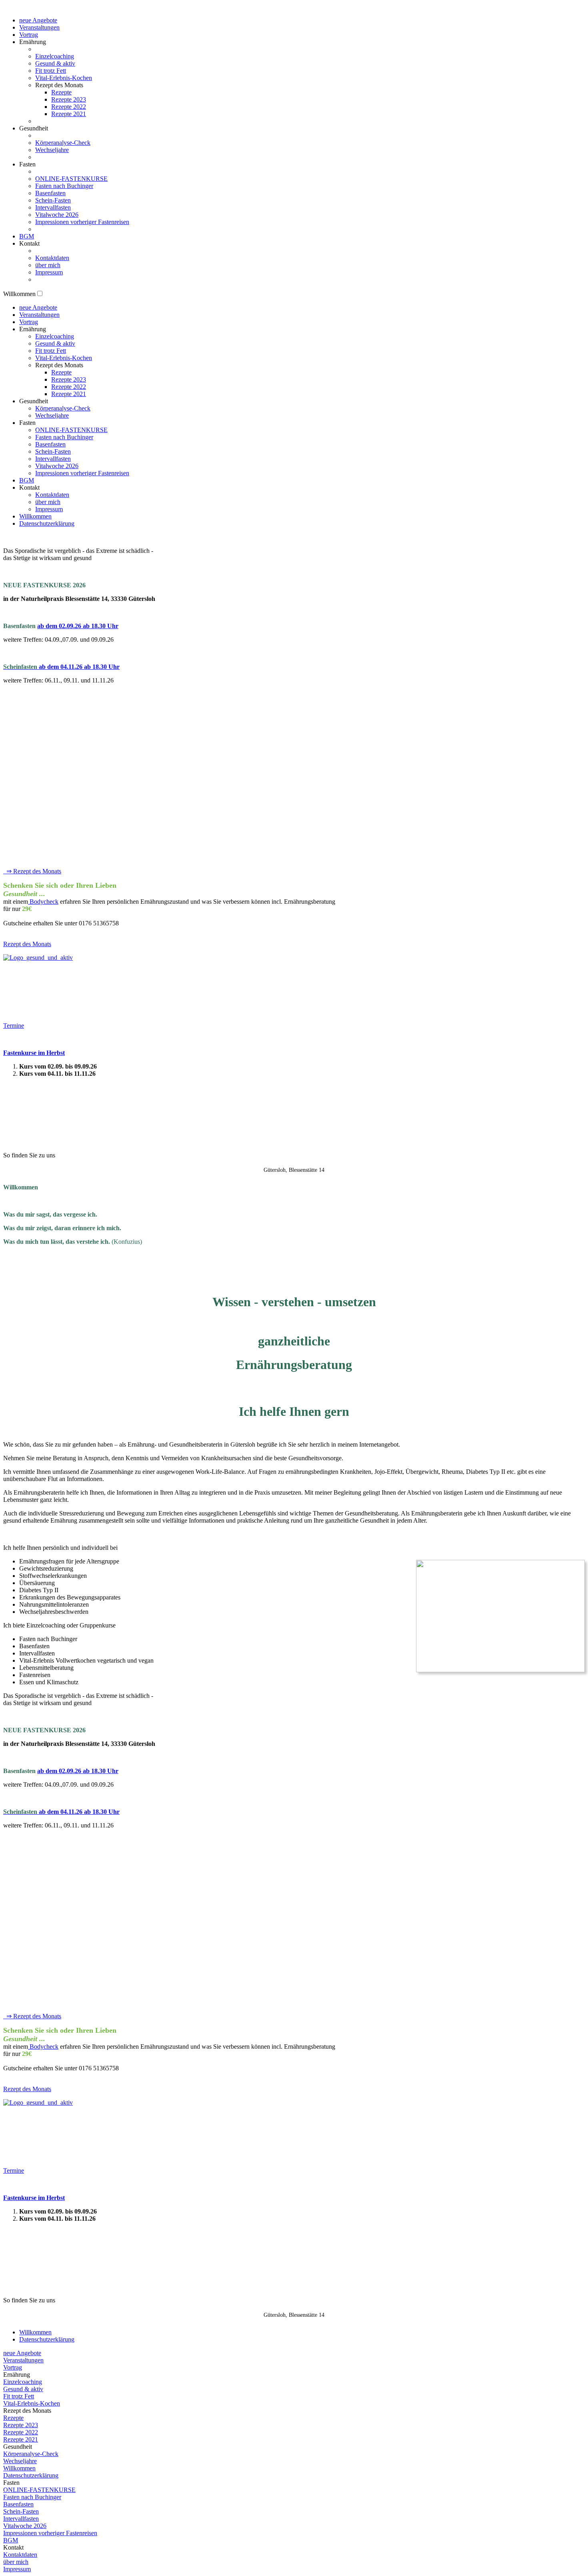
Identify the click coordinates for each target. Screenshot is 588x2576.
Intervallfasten (53, 207)
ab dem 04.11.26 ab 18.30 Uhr (61, 667)
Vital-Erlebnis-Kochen (64, 78)
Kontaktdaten (52, 258)
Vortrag (29, 35)
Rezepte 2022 (69, 107)
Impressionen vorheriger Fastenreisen (82, 222)
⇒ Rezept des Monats (32, 871)
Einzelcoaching (55, 56)
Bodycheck (43, 902)
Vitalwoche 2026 (57, 215)
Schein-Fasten (53, 200)
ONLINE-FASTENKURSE (71, 179)
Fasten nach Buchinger (64, 186)
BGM (27, 236)
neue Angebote (38, 20)
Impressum (49, 272)
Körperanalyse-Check (63, 143)
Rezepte (61, 92)
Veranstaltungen (39, 27)
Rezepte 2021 (69, 114)
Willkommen (35, 516)
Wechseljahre (52, 150)
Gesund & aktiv (55, 63)
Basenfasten (50, 193)
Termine (14, 1026)
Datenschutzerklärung (47, 523)
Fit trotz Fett (51, 71)
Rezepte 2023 (69, 99)
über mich (48, 265)
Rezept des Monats (27, 944)
